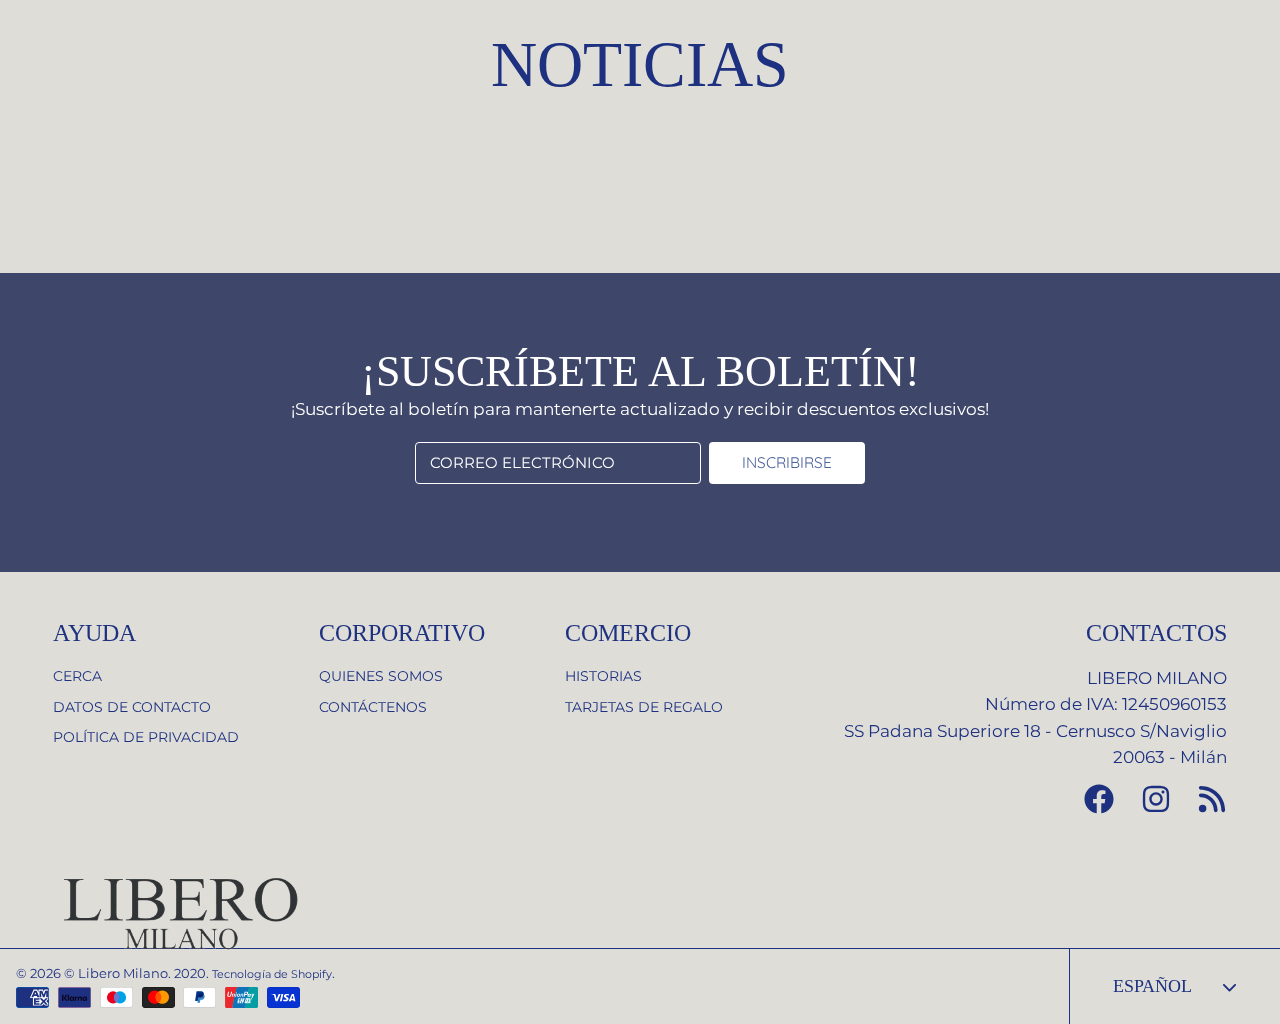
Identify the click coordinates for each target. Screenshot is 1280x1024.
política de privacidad (146, 737)
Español (1152, 986)
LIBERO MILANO (1157, 678)
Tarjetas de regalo (644, 707)
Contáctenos (373, 707)
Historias (603, 676)
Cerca (77, 676)
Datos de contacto (132, 707)
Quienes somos (381, 676)
